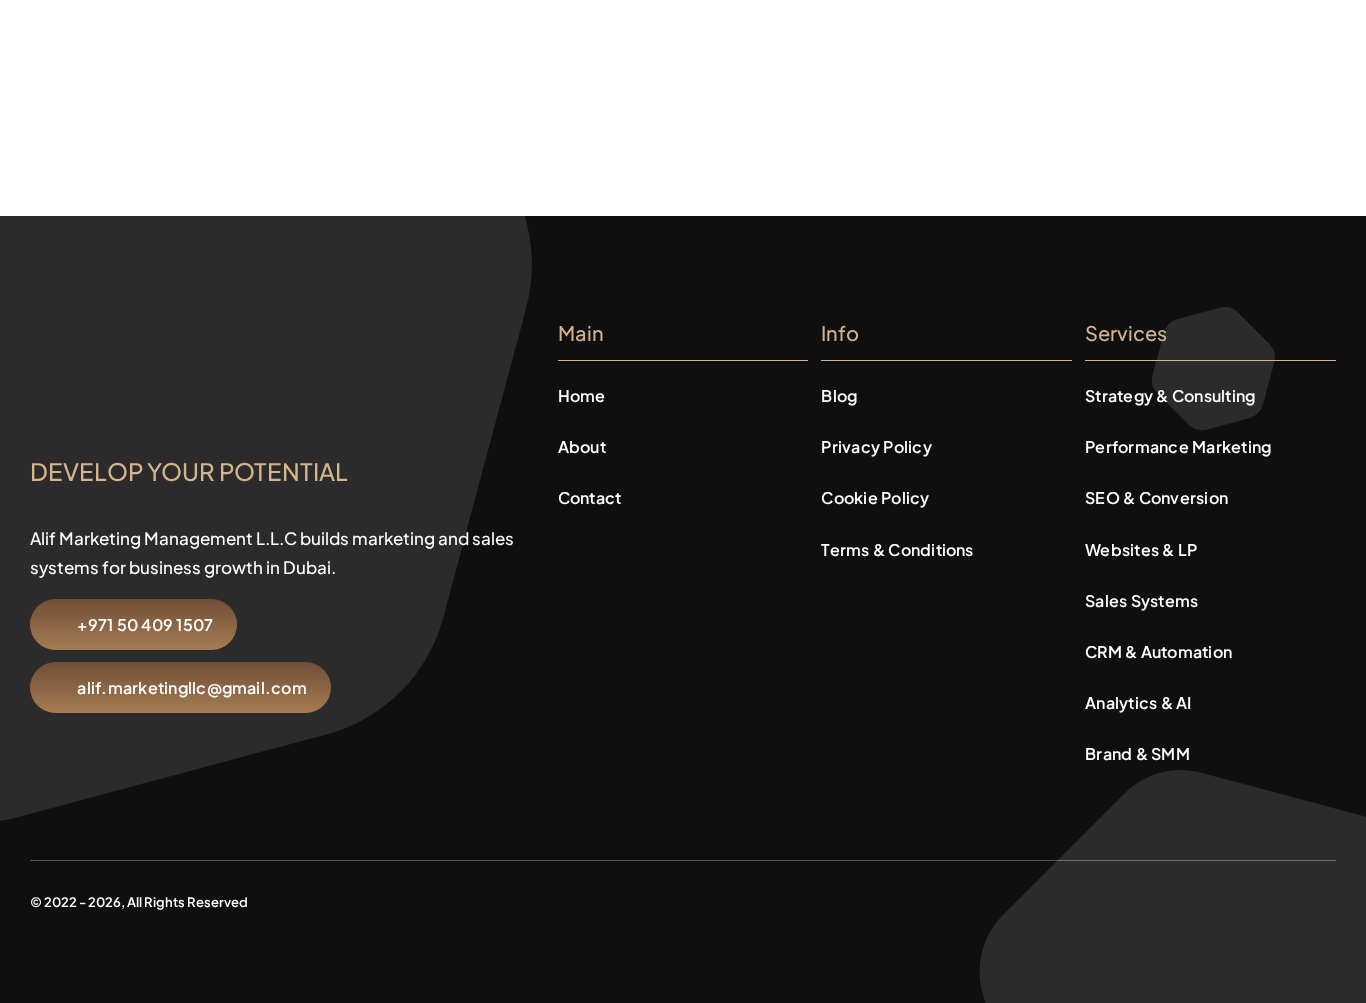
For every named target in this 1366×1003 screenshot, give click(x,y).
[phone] (1330, 898)
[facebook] (1138, 898)
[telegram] (1266, 898)
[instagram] (1170, 898)
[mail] (1298, 898)
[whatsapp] (1234, 898)
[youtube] (1202, 898)
